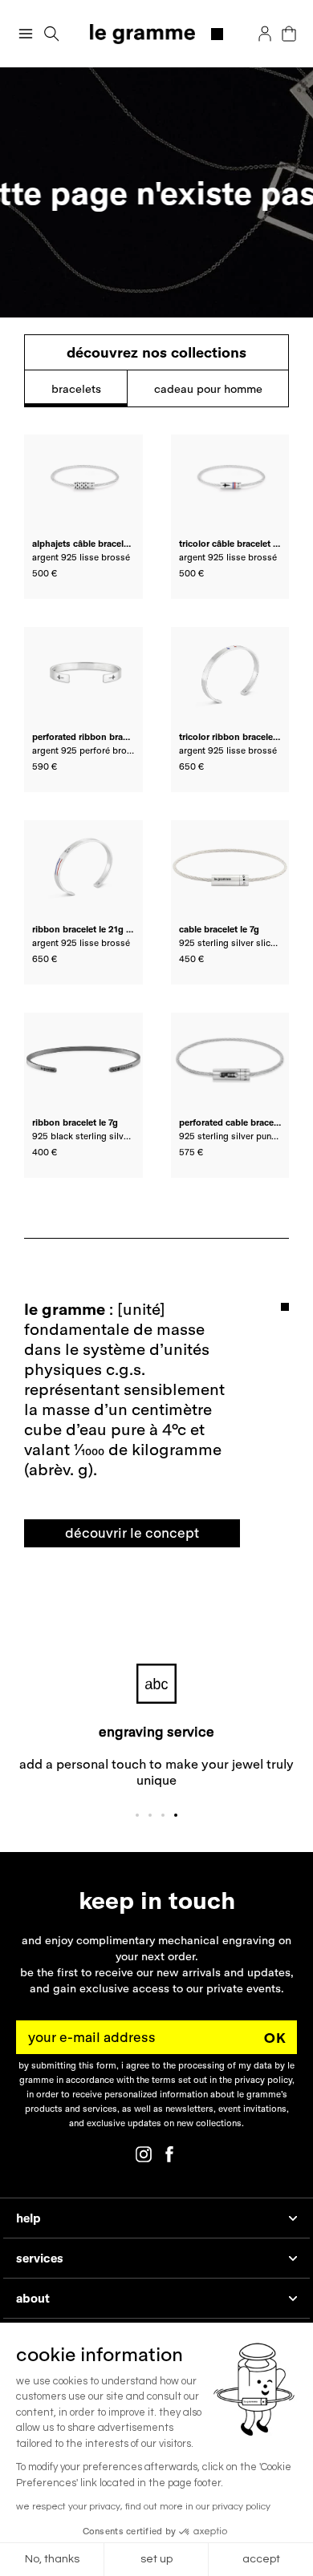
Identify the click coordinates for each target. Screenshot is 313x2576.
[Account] (265, 34)
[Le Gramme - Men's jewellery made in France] (157, 34)
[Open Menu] (26, 34)
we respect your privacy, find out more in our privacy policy (143, 2507)
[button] (52, 34)
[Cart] (289, 34)
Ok (275, 2037)
